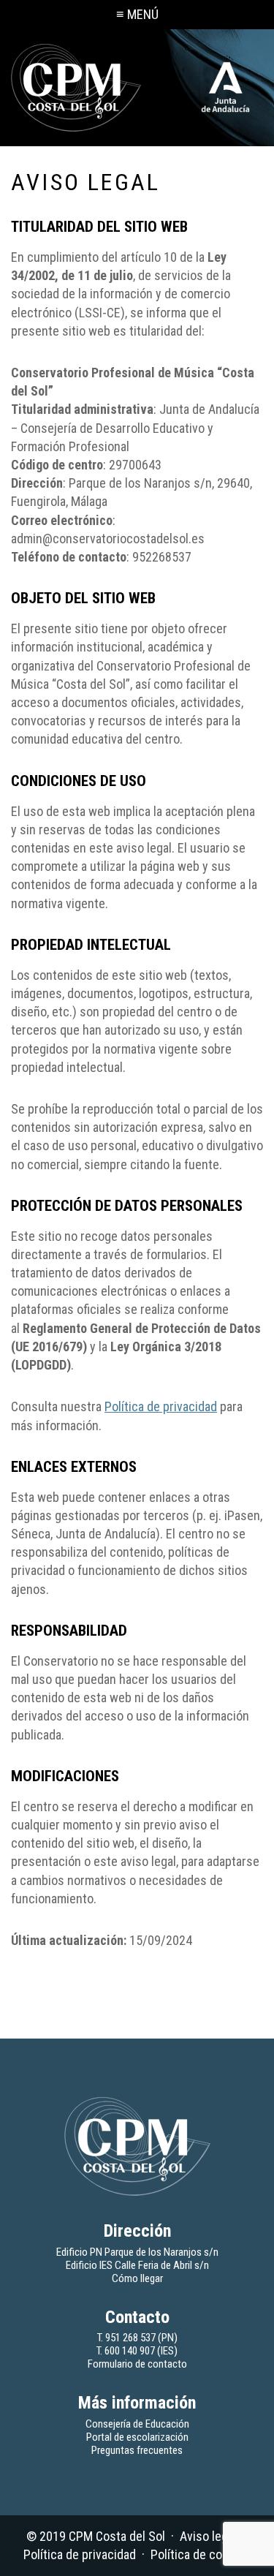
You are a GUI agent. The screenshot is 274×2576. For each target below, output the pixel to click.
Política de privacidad (161, 1406)
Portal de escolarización (137, 2437)
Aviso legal (208, 2536)
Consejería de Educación (137, 2424)
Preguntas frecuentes (137, 2450)
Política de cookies (201, 2554)
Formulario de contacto (137, 2364)
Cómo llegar (137, 2278)
